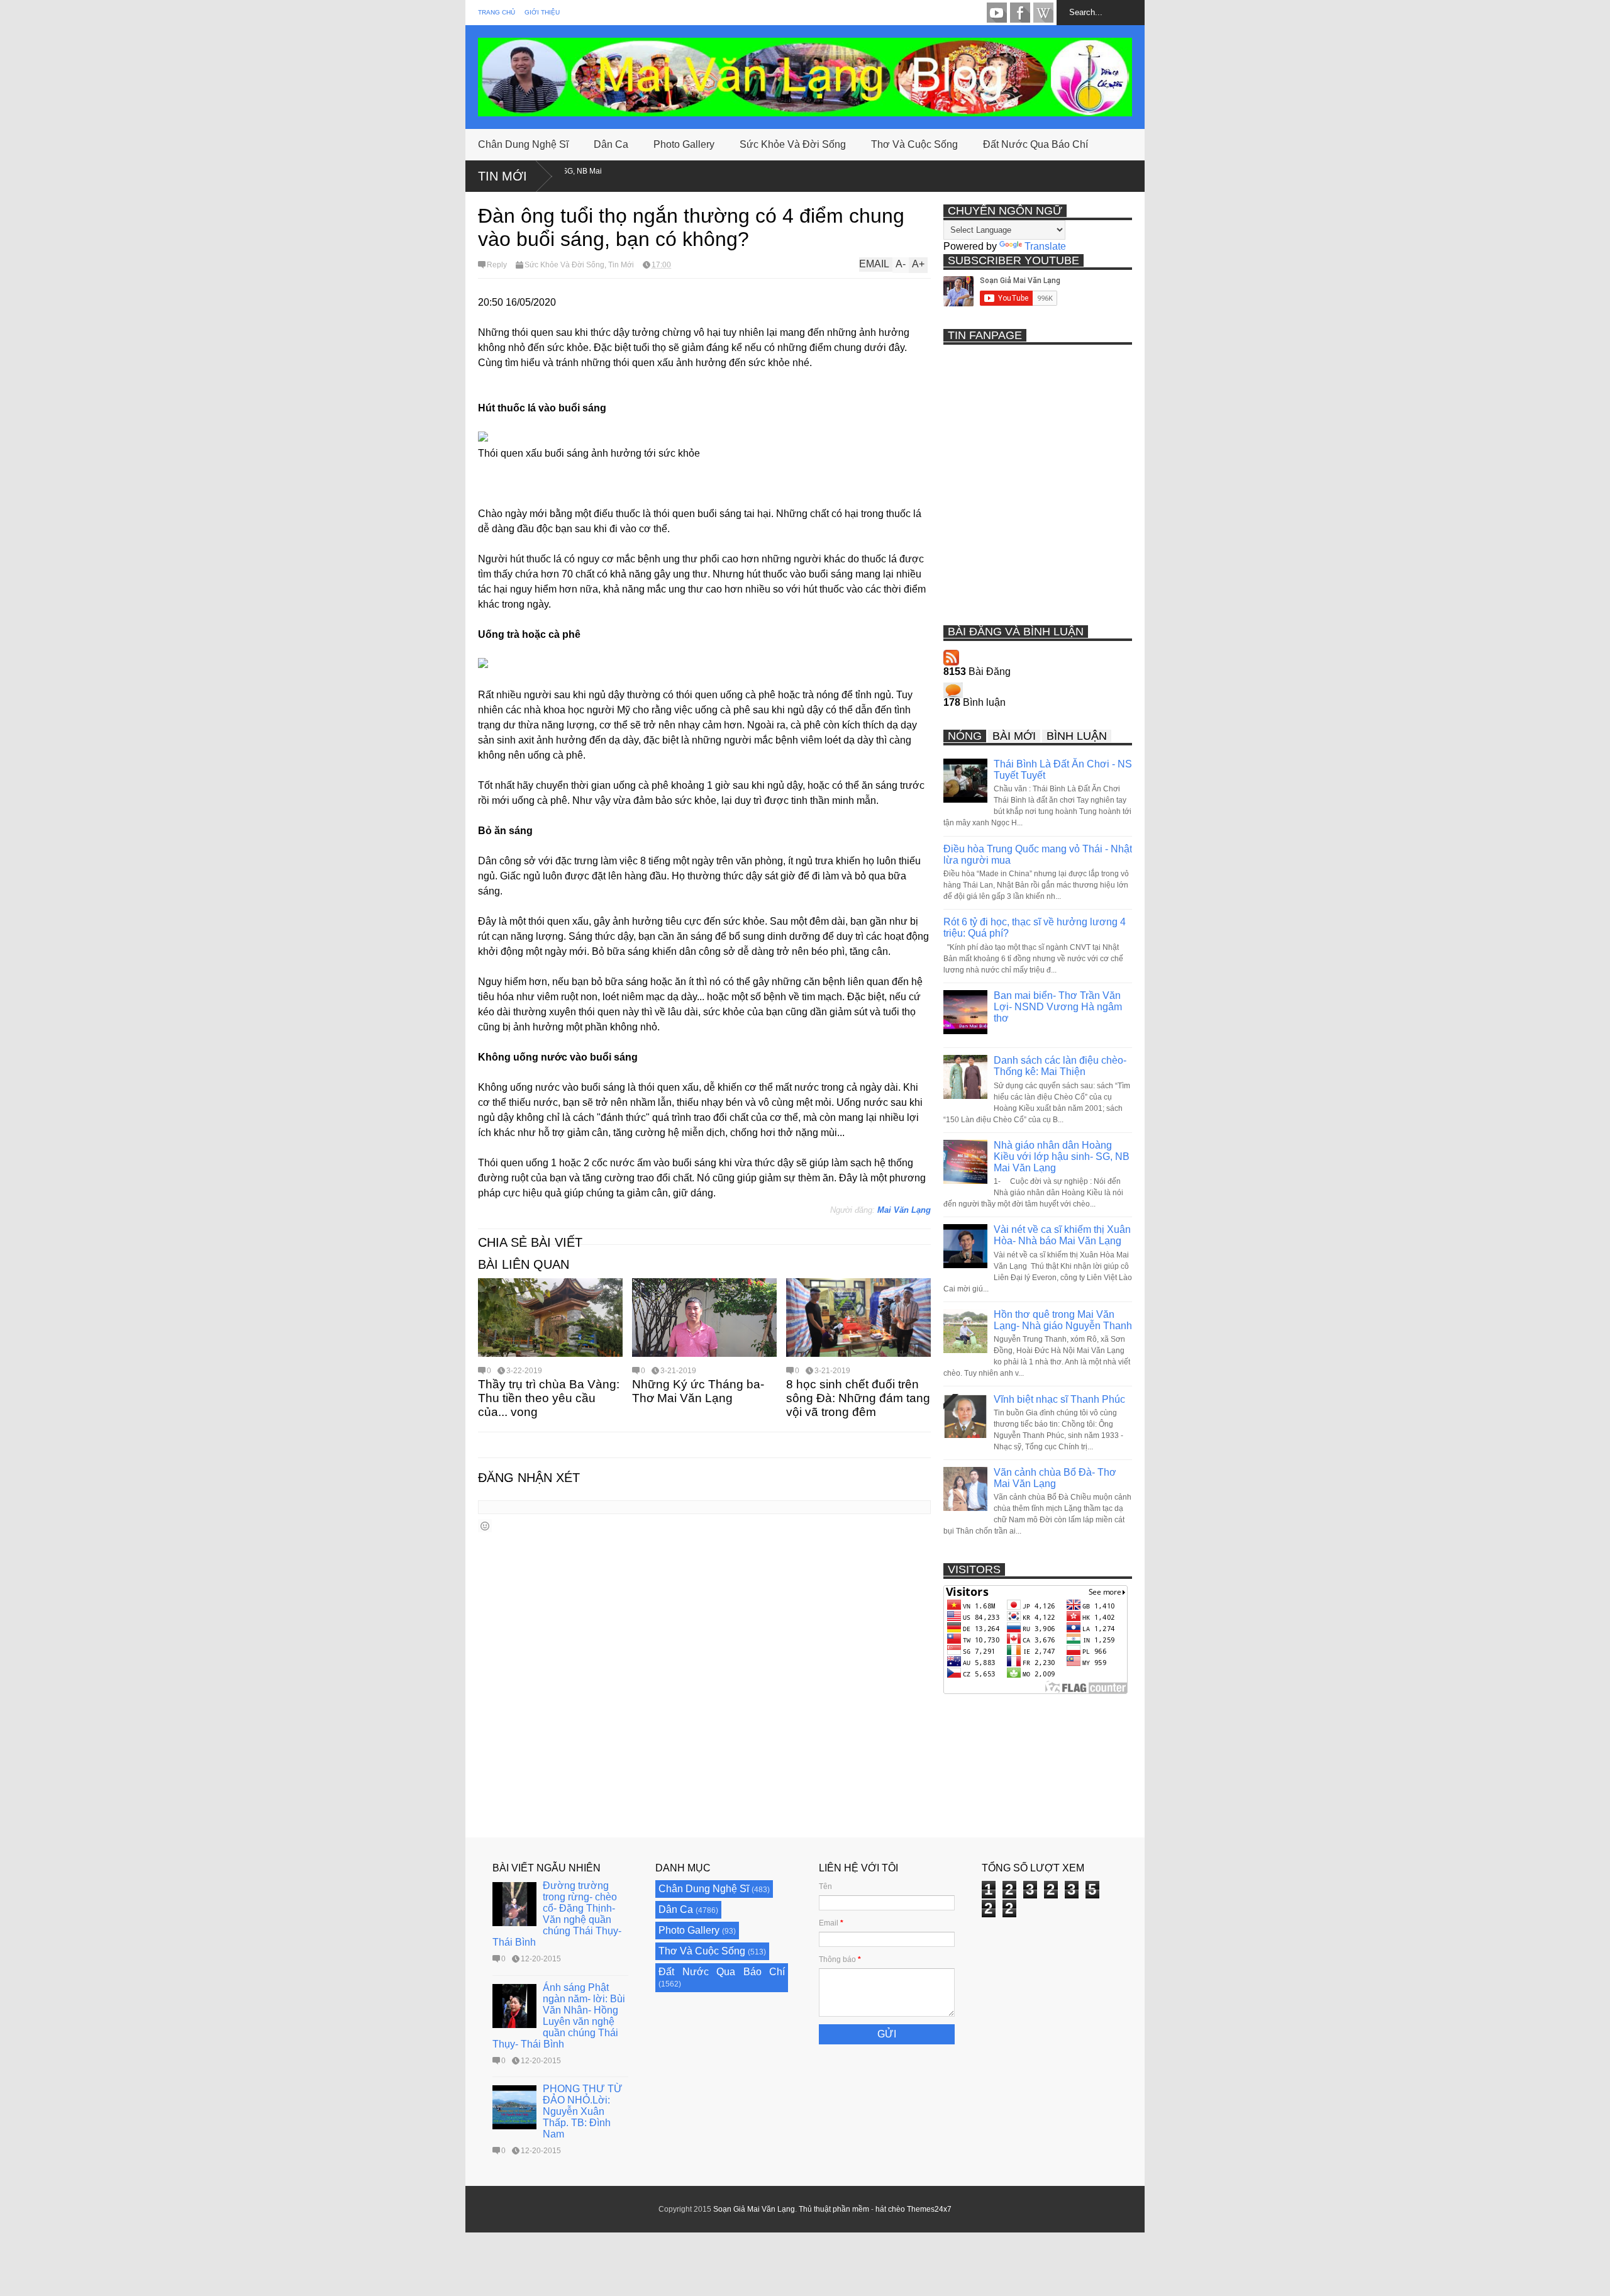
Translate (1045, 246)
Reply (497, 265)
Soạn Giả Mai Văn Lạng (754, 2209)
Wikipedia (1043, 13)
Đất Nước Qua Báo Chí (1035, 144)
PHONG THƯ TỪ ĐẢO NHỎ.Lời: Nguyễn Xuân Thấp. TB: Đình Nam (583, 2111)
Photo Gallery (684, 144)
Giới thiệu (542, 12)
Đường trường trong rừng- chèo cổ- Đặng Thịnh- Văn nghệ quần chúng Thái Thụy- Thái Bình (557, 1914)
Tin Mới (502, 176)
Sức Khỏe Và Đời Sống (793, 144)
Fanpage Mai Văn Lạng (1020, 13)
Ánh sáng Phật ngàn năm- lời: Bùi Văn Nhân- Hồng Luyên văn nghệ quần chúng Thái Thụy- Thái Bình (559, 2016)
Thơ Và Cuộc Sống (914, 144)
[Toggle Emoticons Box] (485, 1526)
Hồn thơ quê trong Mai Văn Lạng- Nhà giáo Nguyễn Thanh (1063, 1320)
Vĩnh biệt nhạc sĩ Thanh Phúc (1059, 1399)
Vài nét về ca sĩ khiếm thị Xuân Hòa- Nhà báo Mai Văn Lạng (1062, 1235)
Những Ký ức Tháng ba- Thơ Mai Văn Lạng (698, 1391)
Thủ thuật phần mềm (834, 2209)
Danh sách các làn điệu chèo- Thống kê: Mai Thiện (1060, 1066)
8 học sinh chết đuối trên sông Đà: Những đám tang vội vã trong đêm (858, 1398)
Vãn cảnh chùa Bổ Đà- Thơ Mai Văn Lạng (1055, 1478)
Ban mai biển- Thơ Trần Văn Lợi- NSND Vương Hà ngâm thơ (1058, 1007)
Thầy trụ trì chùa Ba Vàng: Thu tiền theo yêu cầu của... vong (549, 1398)
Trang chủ (497, 12)
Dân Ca (611, 144)
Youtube (997, 13)
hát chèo (890, 2209)
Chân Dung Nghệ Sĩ (523, 144)
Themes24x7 (929, 2209)
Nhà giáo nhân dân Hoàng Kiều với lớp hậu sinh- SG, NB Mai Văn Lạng (1062, 1156)
